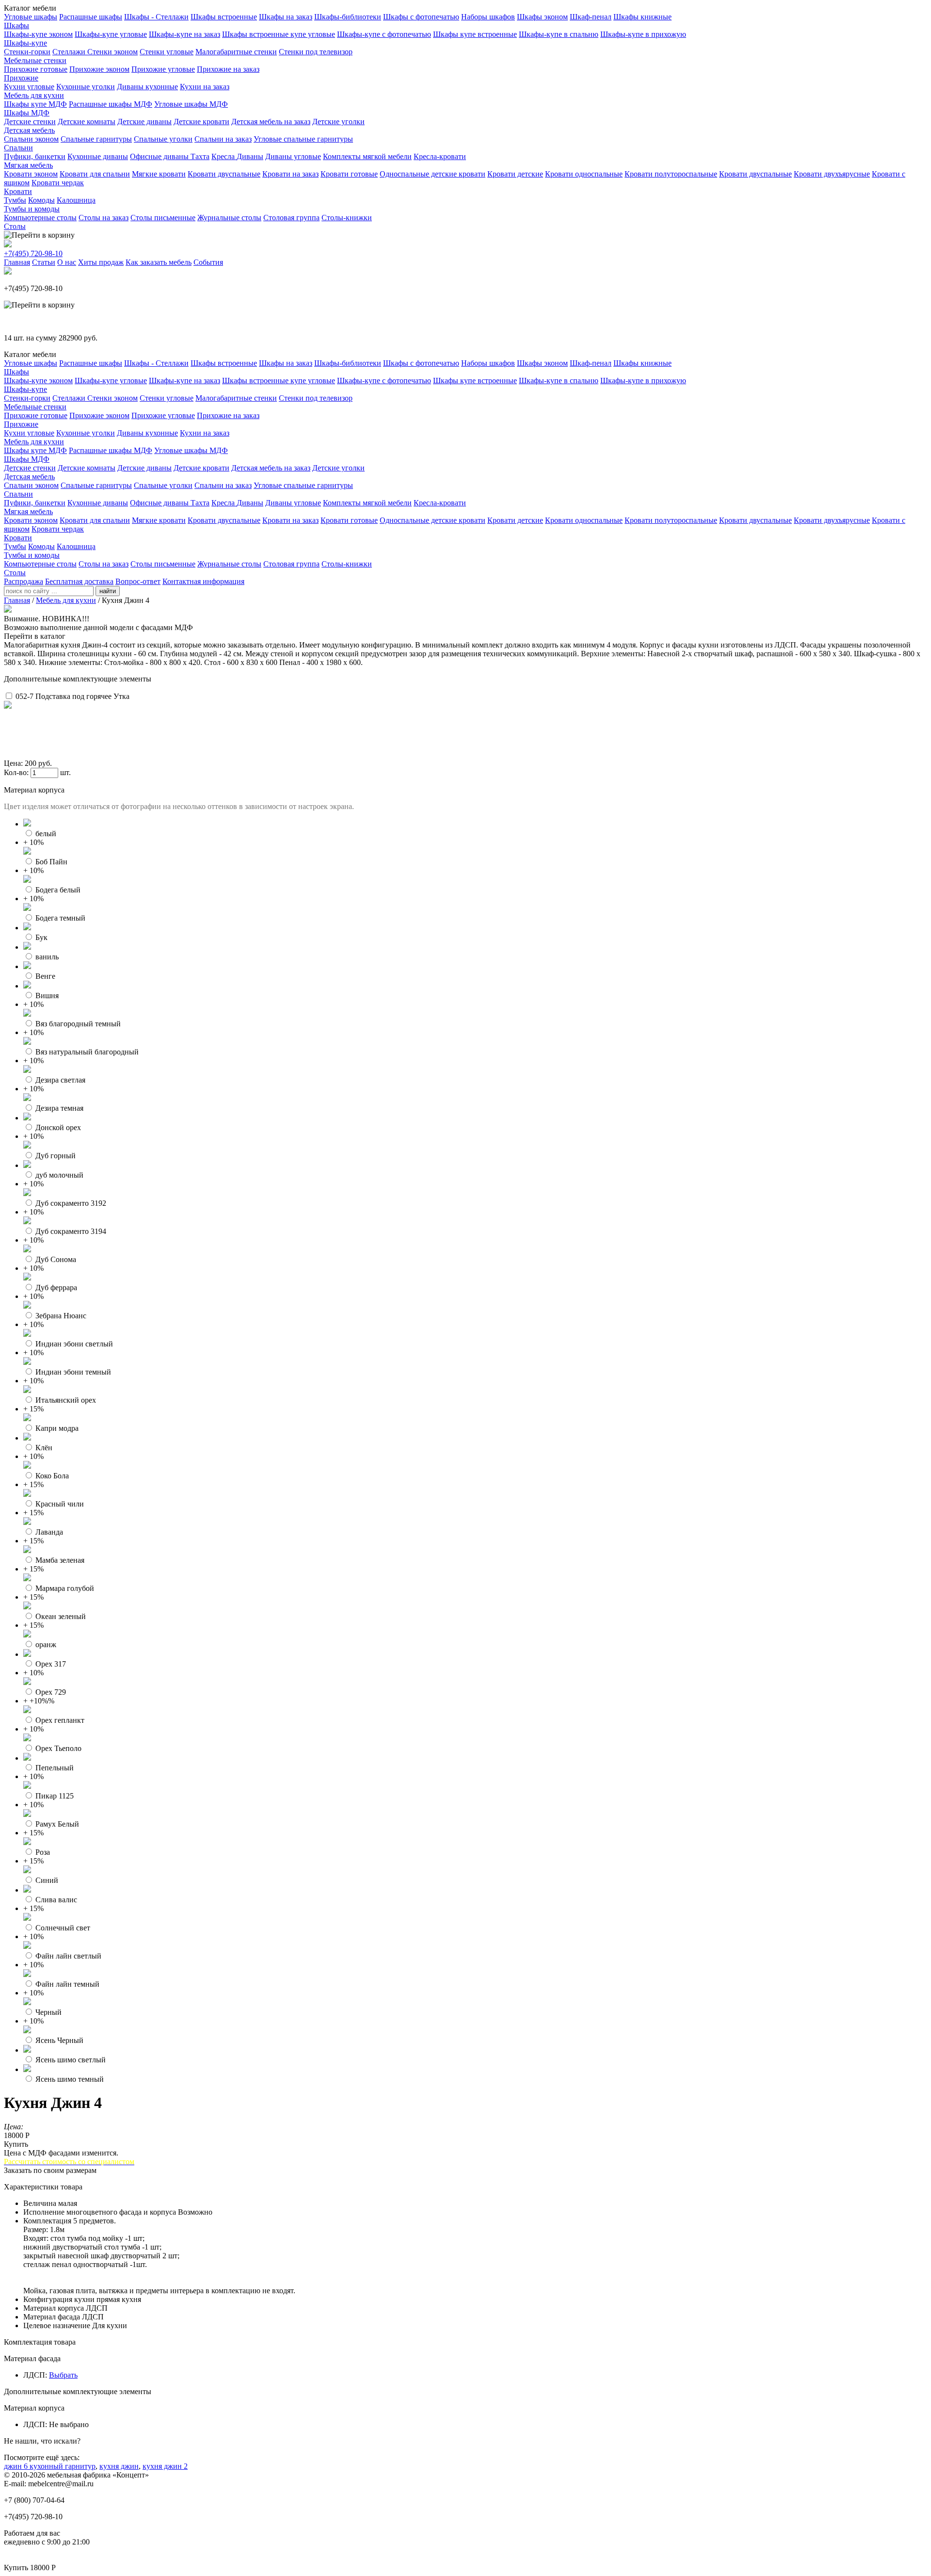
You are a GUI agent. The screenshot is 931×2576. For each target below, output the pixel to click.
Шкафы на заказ (286, 17)
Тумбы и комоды (32, 209)
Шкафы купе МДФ (35, 104)
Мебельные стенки (35, 60)
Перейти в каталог (35, 636)
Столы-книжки (347, 218)
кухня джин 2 (165, 2466)
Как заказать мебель (159, 262)
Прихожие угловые (163, 69)
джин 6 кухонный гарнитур (50, 2466)
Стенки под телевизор (316, 52)
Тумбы (15, 200)
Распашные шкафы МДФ (111, 104)
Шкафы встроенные (224, 17)
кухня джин (119, 2466)
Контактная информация (203, 581)
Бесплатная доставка (79, 581)
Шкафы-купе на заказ (185, 34)
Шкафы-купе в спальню (559, 34)
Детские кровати (201, 122)
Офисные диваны (160, 156)
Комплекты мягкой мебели (367, 156)
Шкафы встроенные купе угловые (279, 34)
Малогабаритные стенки (236, 52)
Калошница (76, 200)
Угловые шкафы (31, 17)
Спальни (18, 148)
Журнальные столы (229, 218)
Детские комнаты (87, 122)
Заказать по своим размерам (50, 2170)
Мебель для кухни (34, 95)
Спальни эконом (31, 139)
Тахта (200, 156)
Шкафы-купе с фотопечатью (384, 34)
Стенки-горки (27, 52)
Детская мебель (29, 130)
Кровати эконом (31, 174)
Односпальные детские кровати (433, 174)
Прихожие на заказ (228, 69)
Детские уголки (338, 122)
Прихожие (21, 78)
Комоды (41, 200)
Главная (17, 262)
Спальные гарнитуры (96, 139)
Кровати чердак (58, 183)
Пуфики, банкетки (35, 156)
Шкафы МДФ (27, 113)
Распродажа (24, 581)
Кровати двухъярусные (832, 174)
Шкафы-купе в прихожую (643, 34)
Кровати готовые (349, 174)
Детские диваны (144, 122)
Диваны (250, 156)
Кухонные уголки (86, 87)
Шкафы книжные (642, 17)
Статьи (44, 262)
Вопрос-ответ (138, 581)
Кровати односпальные (584, 174)
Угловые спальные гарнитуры (303, 139)
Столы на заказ (104, 218)
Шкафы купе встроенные (475, 34)
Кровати (18, 191)
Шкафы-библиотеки (348, 17)
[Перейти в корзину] (39, 235)
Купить (16, 2144)
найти (108, 591)
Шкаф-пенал (591, 17)
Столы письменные (163, 218)
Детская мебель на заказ (271, 122)
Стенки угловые (167, 52)
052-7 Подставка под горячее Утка (72, 696)
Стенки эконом (112, 52)
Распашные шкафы (91, 17)
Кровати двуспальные (224, 174)
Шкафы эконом (542, 17)
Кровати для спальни (95, 174)
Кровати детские (515, 174)
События (208, 262)
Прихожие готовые (36, 69)
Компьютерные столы (40, 218)
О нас (67, 262)
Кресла (224, 156)
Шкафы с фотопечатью (421, 17)
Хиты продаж (101, 262)
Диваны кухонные (147, 87)
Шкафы (16, 25)
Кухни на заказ (205, 87)
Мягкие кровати (159, 174)
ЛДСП (34, 2375)
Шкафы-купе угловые (111, 34)
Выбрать (63, 2375)
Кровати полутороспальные (671, 174)
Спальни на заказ (223, 139)
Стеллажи (70, 52)
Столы (15, 226)
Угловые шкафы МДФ (191, 104)
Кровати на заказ (290, 174)
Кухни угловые (29, 87)
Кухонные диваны (98, 156)
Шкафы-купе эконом (38, 34)
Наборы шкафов (488, 17)
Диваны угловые (293, 156)
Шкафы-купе (25, 43)
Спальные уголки (163, 139)
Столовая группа (291, 218)
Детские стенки (30, 122)
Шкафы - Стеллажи (156, 17)
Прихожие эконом (99, 69)
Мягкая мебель (28, 165)
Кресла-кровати (440, 156)
